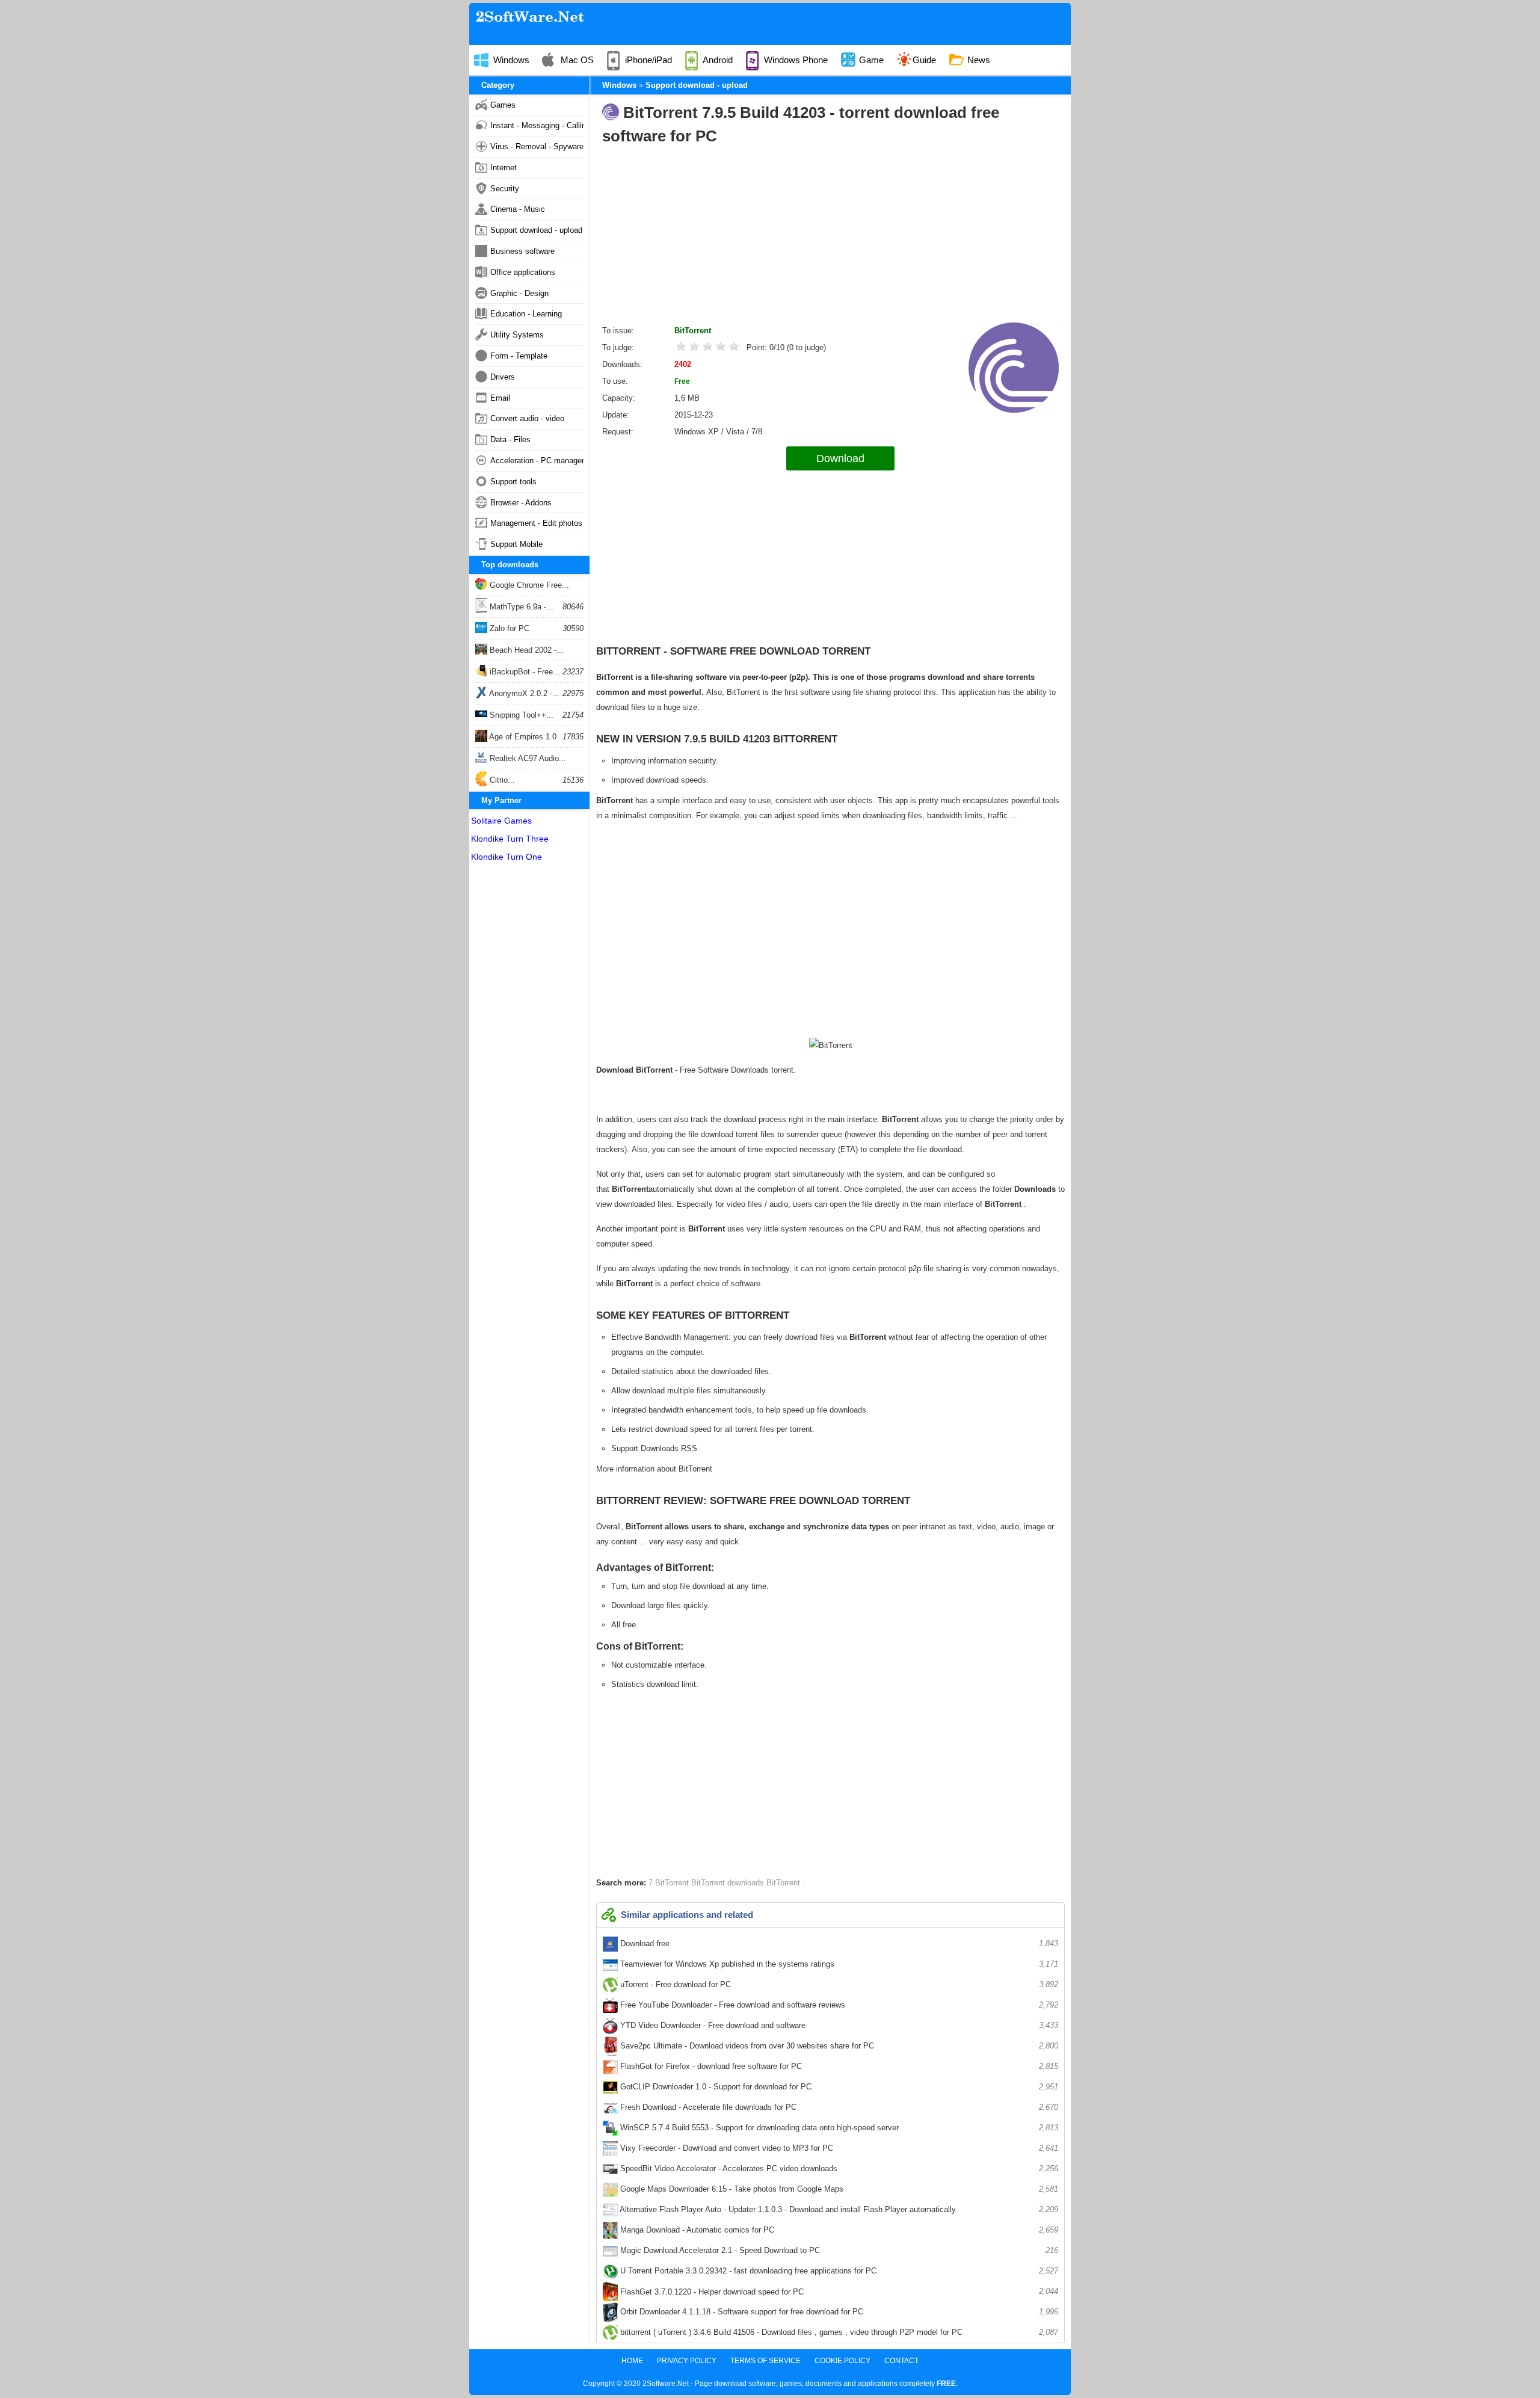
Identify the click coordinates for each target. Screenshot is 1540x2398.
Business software (522, 251)
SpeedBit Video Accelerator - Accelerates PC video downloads (838, 2168)
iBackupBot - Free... (524, 672)
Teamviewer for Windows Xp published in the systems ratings (838, 1964)
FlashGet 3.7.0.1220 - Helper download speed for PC (838, 2292)
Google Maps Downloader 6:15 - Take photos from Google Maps (838, 2189)
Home (632, 2361)
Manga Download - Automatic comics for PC (838, 2230)
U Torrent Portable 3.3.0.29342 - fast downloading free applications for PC (838, 2271)
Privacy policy (687, 2361)
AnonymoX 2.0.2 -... (523, 693)
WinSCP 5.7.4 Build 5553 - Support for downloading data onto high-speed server (838, 2128)
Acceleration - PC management (537, 461)
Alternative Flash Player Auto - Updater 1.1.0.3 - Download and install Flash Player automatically (838, 2209)
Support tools (513, 482)
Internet (504, 168)
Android (717, 60)
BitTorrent (693, 331)
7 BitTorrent (670, 1883)
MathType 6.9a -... (520, 607)
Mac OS (576, 60)
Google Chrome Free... (528, 585)
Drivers (503, 377)
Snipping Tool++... (520, 715)
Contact (901, 2361)
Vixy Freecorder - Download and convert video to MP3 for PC (838, 2148)
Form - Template (519, 356)
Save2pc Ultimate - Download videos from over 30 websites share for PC (838, 2046)
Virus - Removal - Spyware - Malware (537, 146)
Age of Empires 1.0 (522, 737)
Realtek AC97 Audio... (527, 758)
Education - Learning (526, 314)
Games (503, 105)
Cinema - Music (518, 209)
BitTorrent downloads (729, 1883)
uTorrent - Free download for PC (838, 1984)
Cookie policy (842, 2361)
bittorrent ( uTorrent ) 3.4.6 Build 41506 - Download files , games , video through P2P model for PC (838, 2332)
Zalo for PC (508, 628)
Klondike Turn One (507, 857)
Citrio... (501, 780)
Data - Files (510, 439)
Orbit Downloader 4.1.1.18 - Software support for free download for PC (838, 2312)
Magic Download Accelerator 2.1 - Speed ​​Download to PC (838, 2250)
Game (870, 60)
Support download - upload (536, 230)
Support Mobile (516, 544)
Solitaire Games (501, 821)
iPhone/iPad (647, 60)
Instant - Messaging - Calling (537, 125)
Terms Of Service (765, 2361)
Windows (510, 60)
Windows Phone (795, 60)
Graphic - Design (519, 293)
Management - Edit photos (536, 523)
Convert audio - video (527, 418)
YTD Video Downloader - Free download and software (838, 2025)
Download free (838, 1943)
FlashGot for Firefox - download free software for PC (838, 2066)
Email (500, 398)
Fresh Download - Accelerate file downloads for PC (838, 2107)
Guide (924, 60)
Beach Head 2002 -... (525, 650)
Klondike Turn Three (510, 839)
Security (505, 189)
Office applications (523, 272)
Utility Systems (517, 335)
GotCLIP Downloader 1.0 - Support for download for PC (838, 2087)
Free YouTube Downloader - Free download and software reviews (838, 2005)
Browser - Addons (521, 503)
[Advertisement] (830, 238)
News (978, 60)
